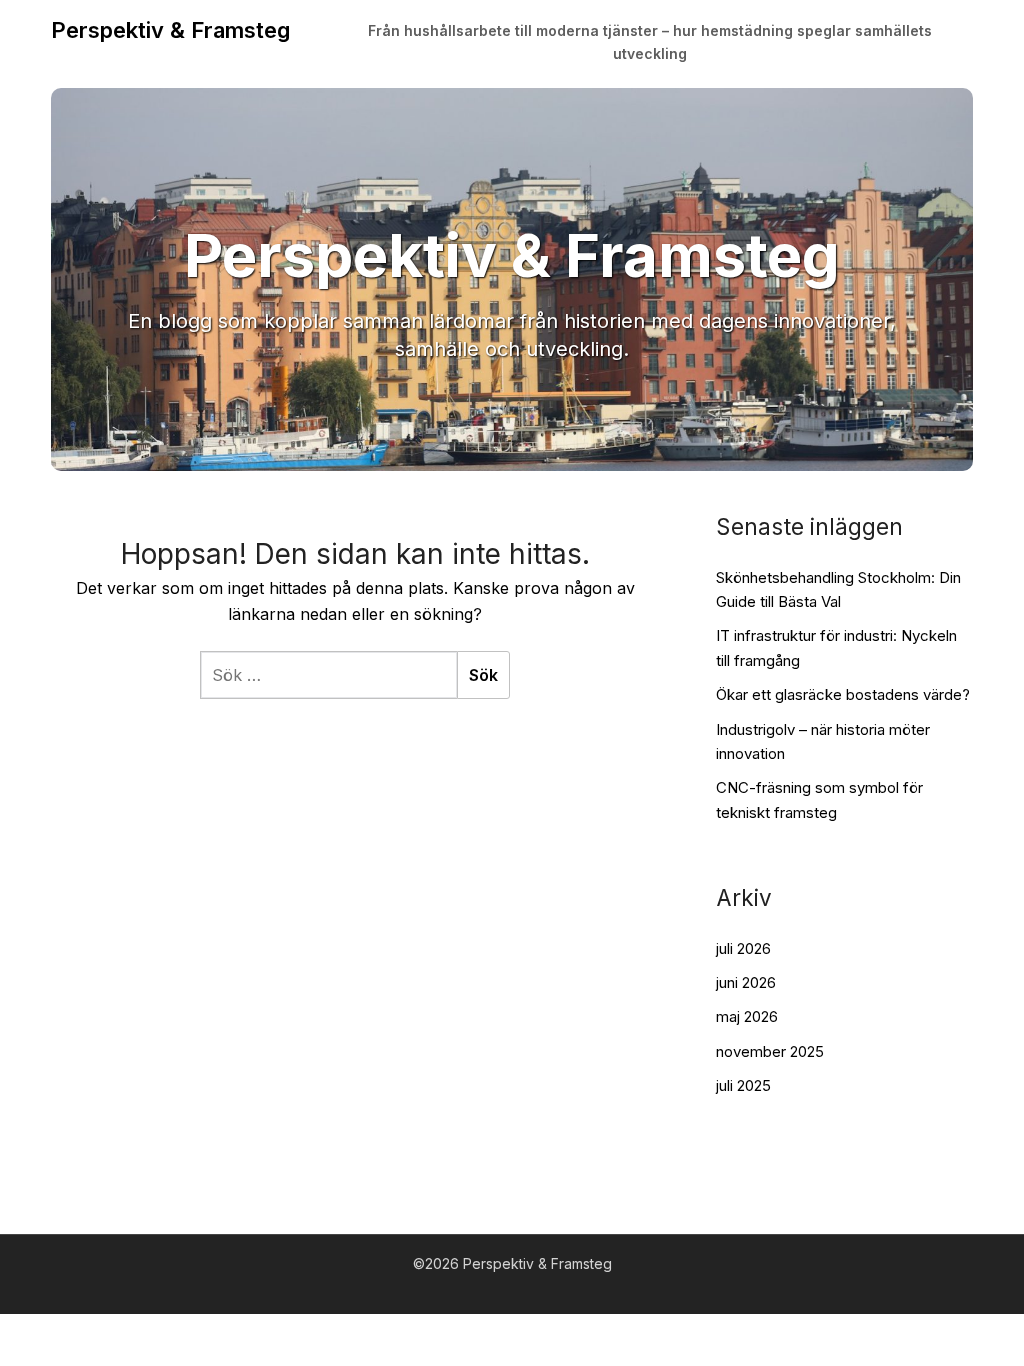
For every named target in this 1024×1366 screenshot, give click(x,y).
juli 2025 (743, 1085)
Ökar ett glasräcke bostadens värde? (843, 694)
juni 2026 (746, 982)
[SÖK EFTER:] (328, 675)
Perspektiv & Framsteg (170, 30)
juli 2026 (743, 948)
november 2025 (770, 1051)
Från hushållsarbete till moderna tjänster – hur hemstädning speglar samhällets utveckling (650, 42)
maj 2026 (747, 1016)
